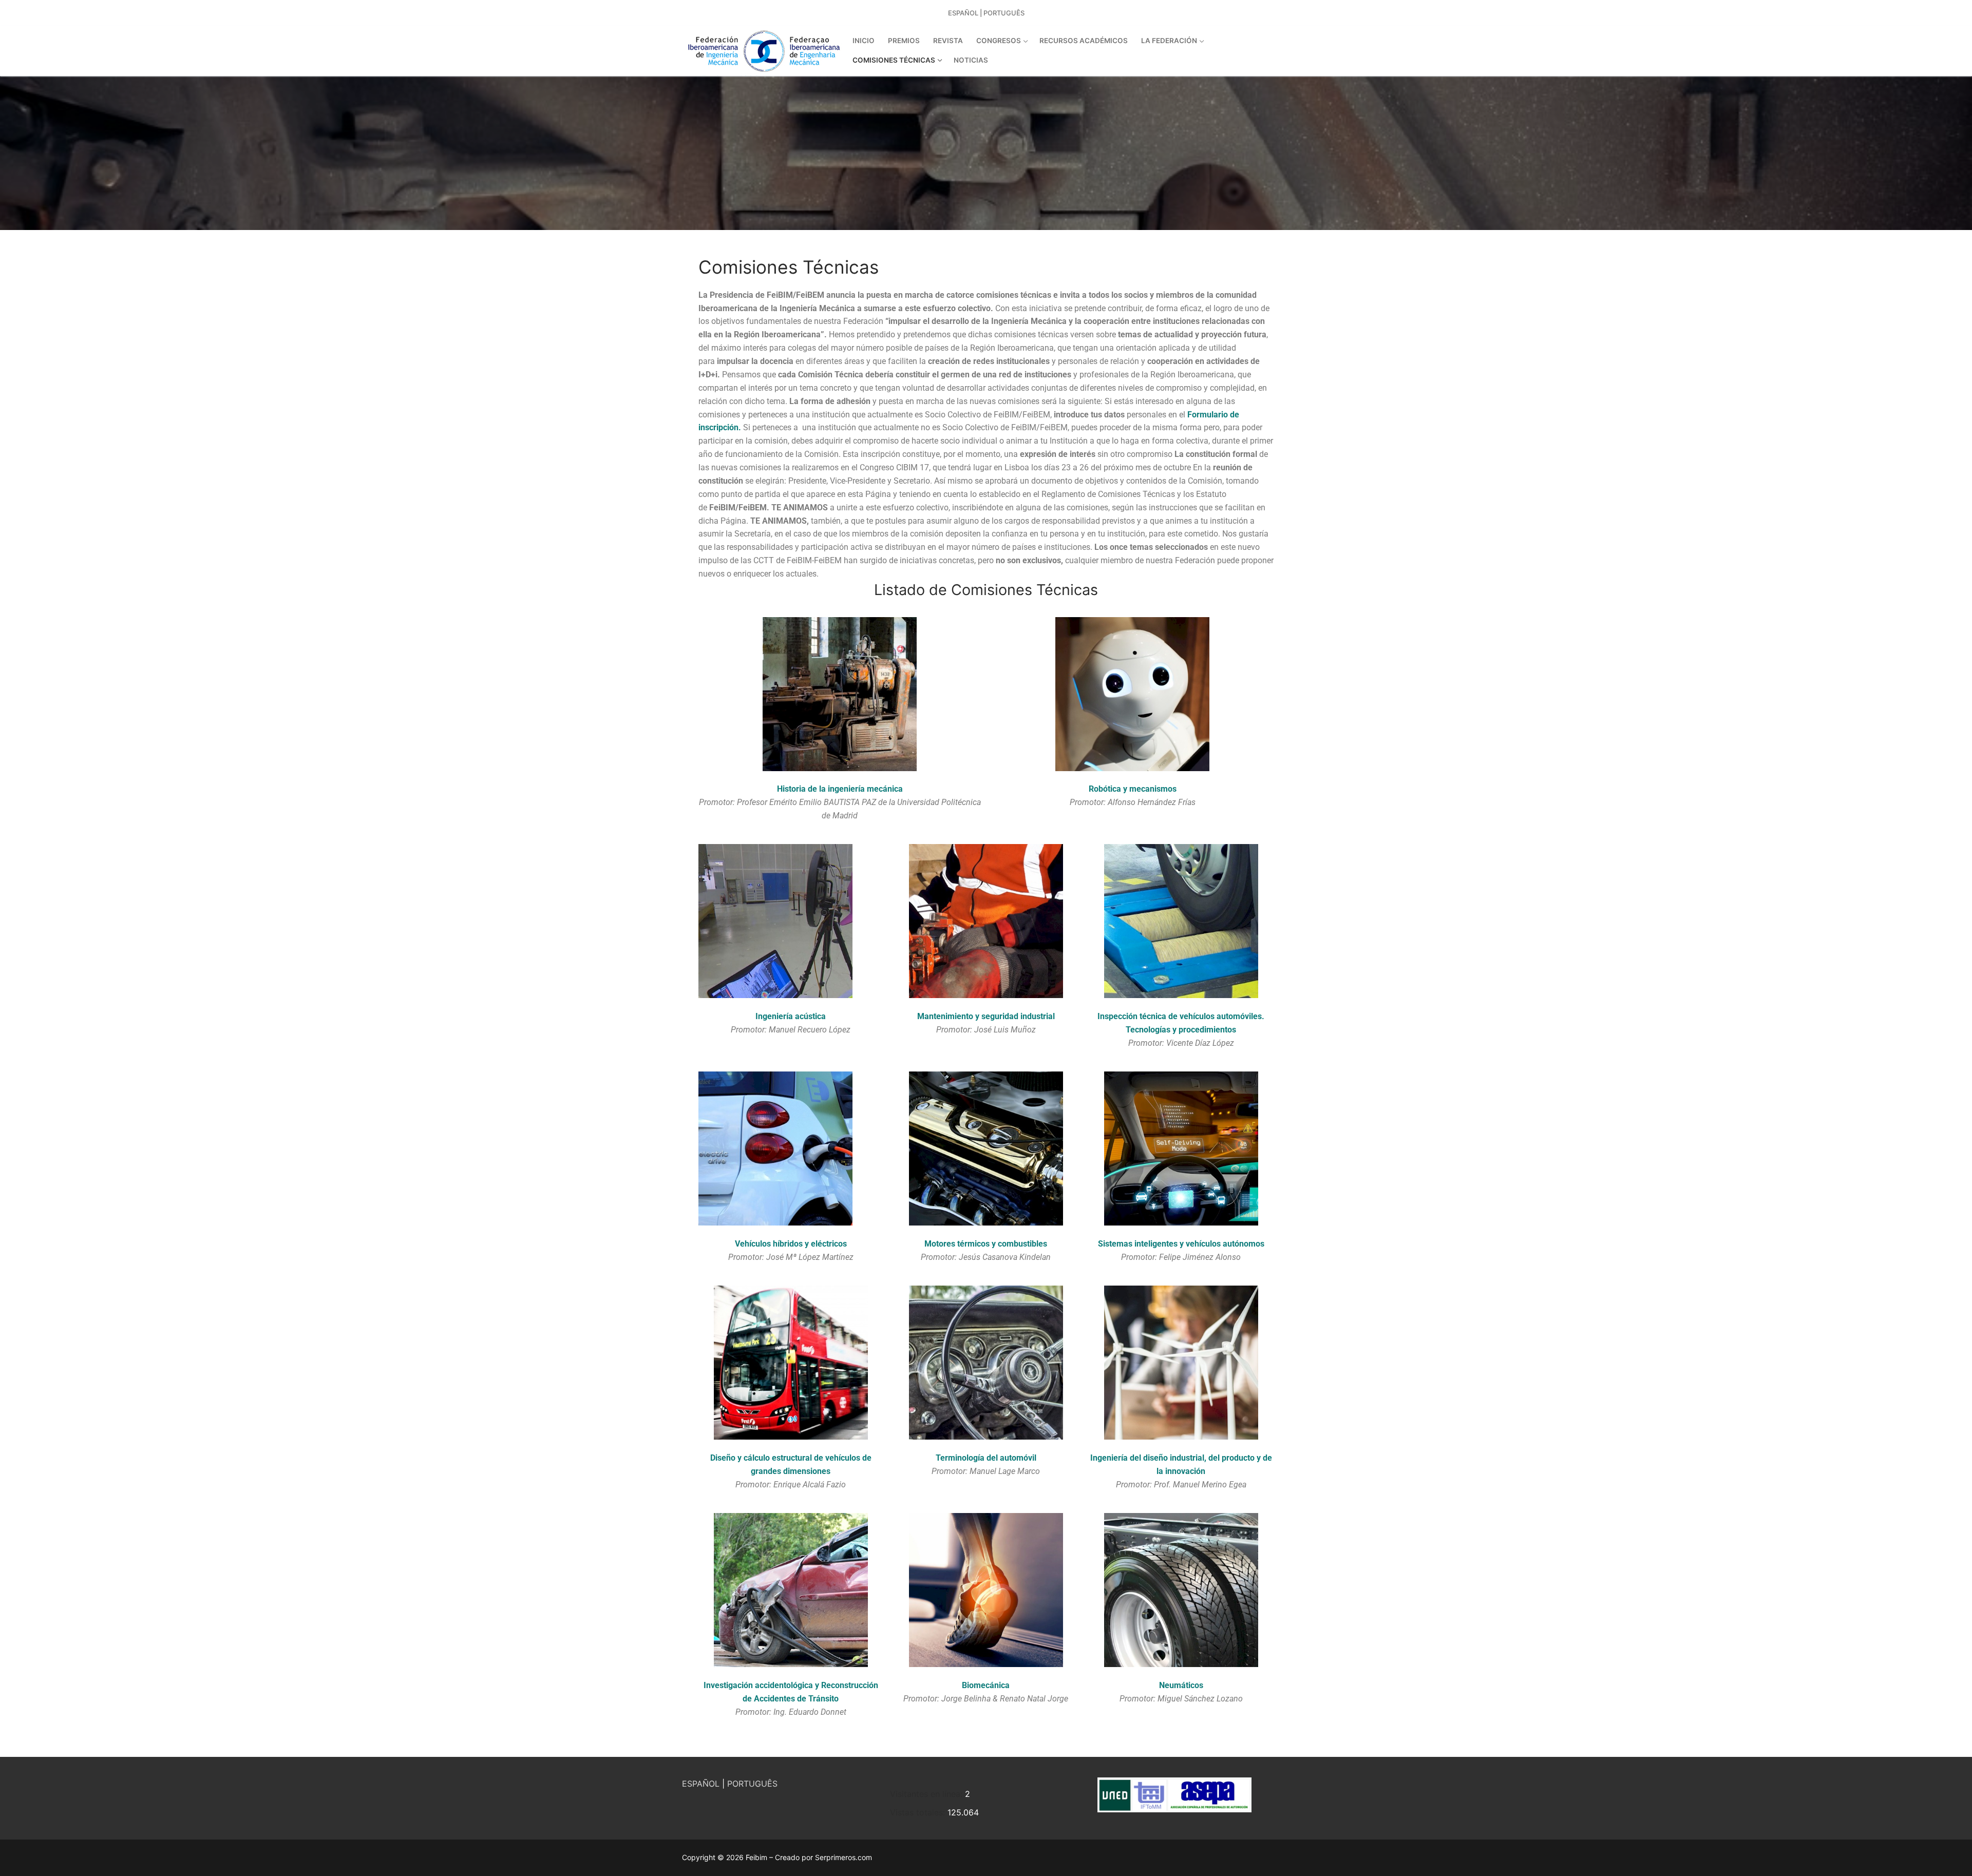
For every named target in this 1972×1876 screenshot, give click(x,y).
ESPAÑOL (701, 1784)
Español (963, 13)
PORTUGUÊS (752, 1784)
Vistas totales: (919, 1812)
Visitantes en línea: (927, 1794)
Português (1004, 13)
